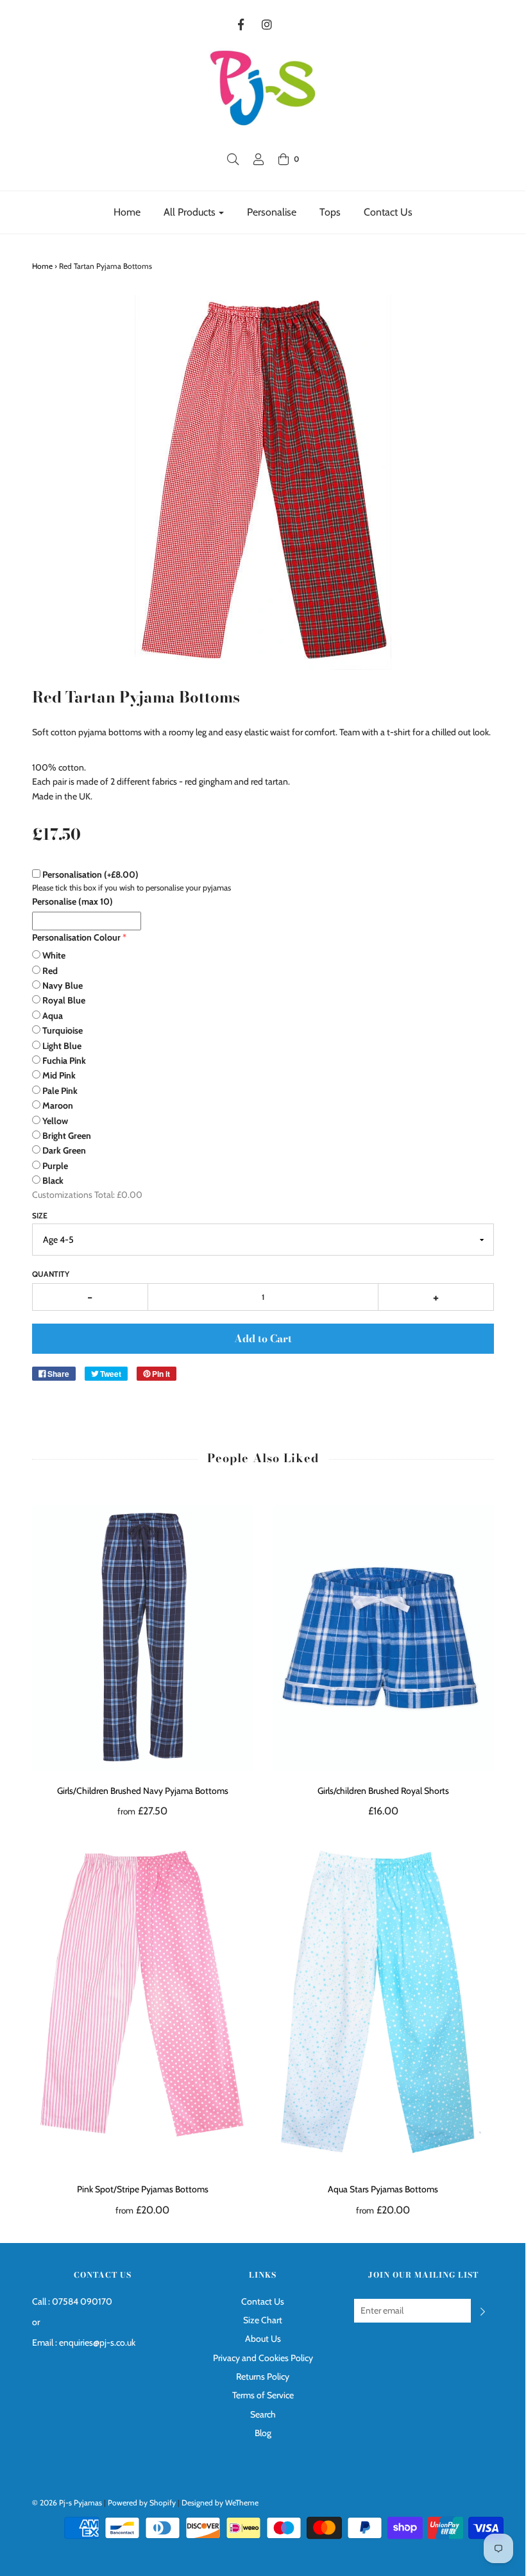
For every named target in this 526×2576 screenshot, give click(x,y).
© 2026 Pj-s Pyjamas (67, 2503)
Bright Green (67, 1136)
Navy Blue (63, 985)
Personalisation (90, 874)
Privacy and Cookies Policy (263, 2358)
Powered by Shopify (142, 2503)
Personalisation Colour (76, 937)
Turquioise (63, 1030)
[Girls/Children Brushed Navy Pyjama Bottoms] (143, 1638)
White (54, 955)
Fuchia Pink (64, 1061)
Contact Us (388, 212)
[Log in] (259, 159)
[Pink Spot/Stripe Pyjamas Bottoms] (143, 2004)
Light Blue (62, 1046)
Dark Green (64, 1150)
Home (127, 212)
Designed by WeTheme (220, 2503)
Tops (330, 212)
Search (263, 2414)
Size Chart (263, 2320)
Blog (263, 2433)
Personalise (272, 212)
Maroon (58, 1105)
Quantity (51, 1274)
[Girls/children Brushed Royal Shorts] (383, 1638)
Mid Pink (59, 1075)
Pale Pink (60, 1091)
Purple (55, 1166)
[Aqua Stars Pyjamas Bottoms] (383, 2004)
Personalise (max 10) (72, 901)
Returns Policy (263, 2376)
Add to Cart (263, 1338)
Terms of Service (263, 2395)
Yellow (55, 1121)
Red (50, 971)
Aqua (53, 1016)
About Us (263, 2339)
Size (40, 1215)
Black (53, 1181)
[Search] (233, 159)
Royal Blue (64, 1000)
